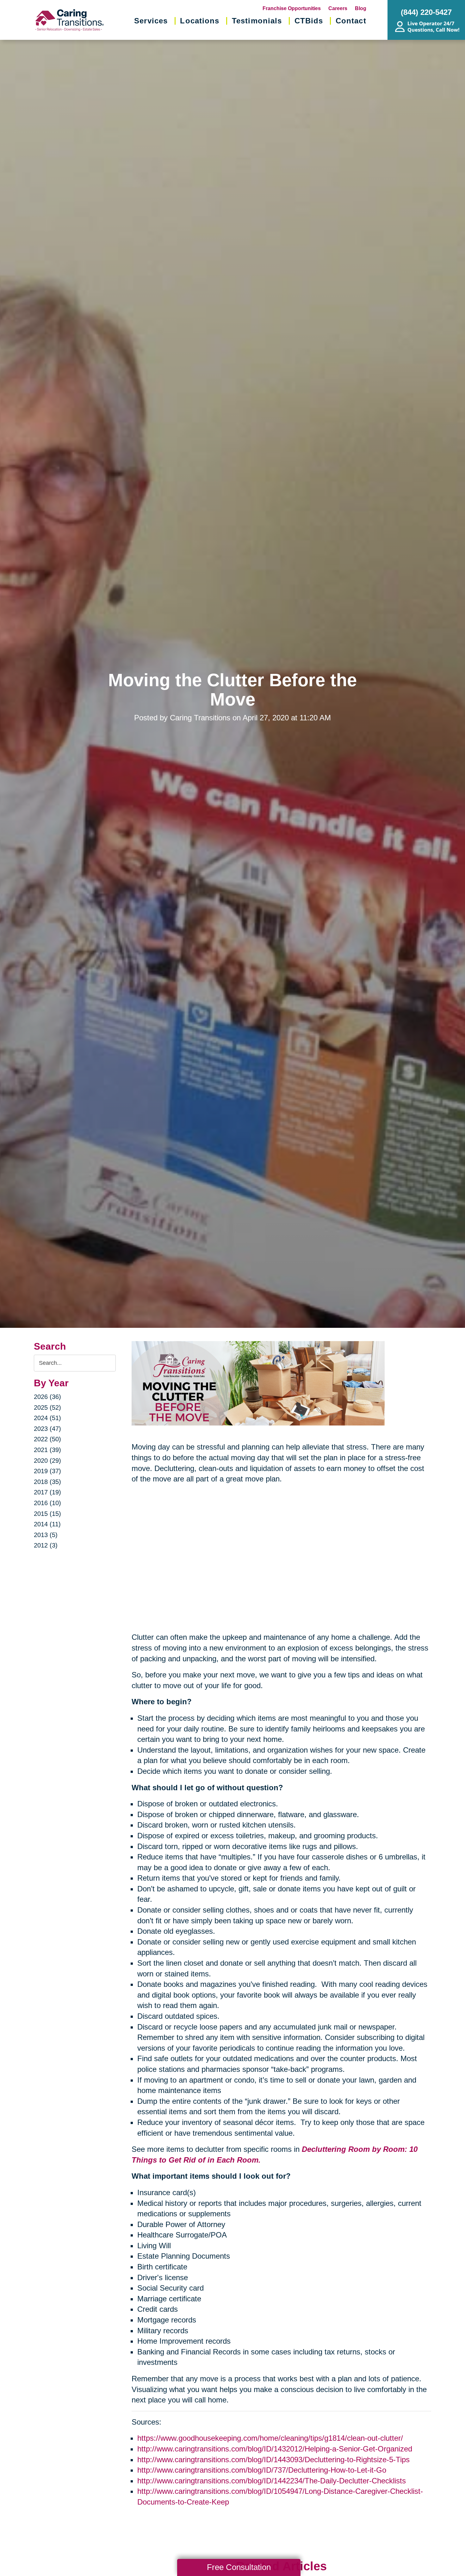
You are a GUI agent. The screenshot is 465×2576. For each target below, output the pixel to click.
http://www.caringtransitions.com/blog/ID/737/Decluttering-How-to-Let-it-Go (262, 2470)
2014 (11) (47, 1524)
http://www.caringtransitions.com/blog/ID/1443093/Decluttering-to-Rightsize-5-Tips (273, 2460)
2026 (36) (47, 1397)
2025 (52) (47, 1407)
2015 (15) (47, 1514)
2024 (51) (47, 1418)
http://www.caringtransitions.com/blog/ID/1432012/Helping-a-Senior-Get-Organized (275, 2449)
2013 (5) (46, 1535)
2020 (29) (47, 1461)
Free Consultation (239, 2567)
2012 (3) (46, 1545)
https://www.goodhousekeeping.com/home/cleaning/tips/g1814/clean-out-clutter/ (270, 2438)
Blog (361, 8)
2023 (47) (47, 1429)
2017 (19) (47, 1492)
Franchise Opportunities (292, 8)
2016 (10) (47, 1503)
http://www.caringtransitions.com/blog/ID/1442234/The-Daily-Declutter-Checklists (272, 2481)
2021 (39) (47, 1450)
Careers (338, 8)
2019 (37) (47, 1471)
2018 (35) (47, 1482)
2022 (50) (47, 1439)
